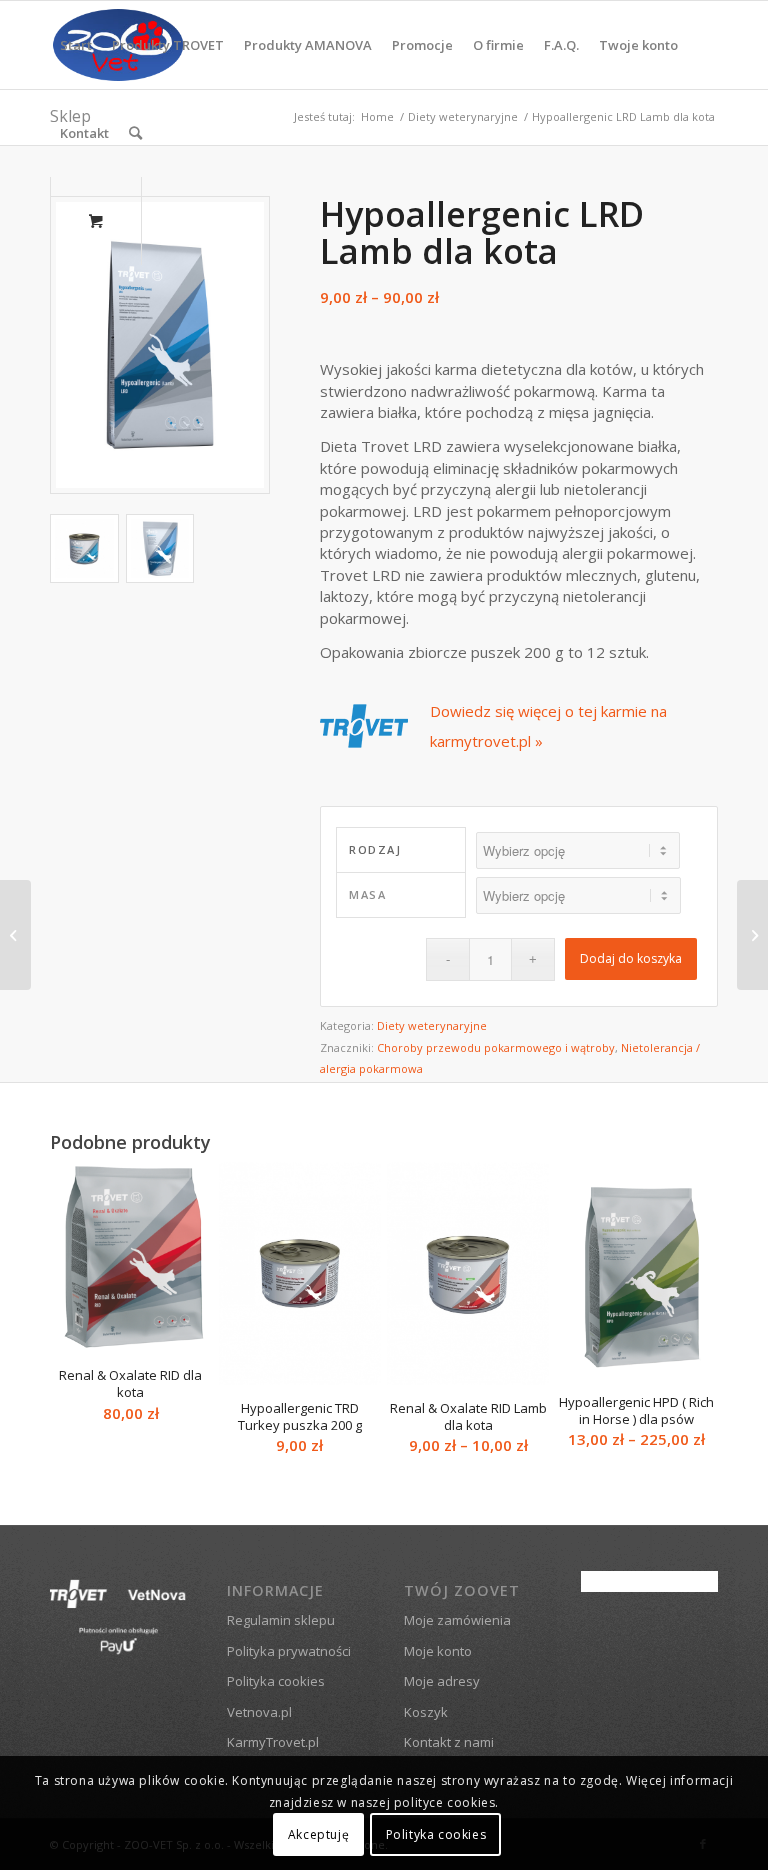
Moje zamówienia (457, 1620)
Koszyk (426, 1712)
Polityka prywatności (289, 1651)
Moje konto (438, 1651)
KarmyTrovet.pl (273, 1742)
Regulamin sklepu (281, 1620)
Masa (367, 894)
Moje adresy (442, 1681)
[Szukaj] (135, 133)
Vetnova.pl (259, 1712)
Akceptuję (318, 1834)
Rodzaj (375, 849)
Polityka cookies (276, 1681)
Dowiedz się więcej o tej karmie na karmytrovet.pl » (548, 726)
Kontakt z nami (449, 1742)
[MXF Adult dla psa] (15, 935)
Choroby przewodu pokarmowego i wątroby (496, 1047)
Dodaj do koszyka (631, 958)
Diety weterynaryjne (432, 1025)
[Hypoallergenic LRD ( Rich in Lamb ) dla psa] (752, 935)
